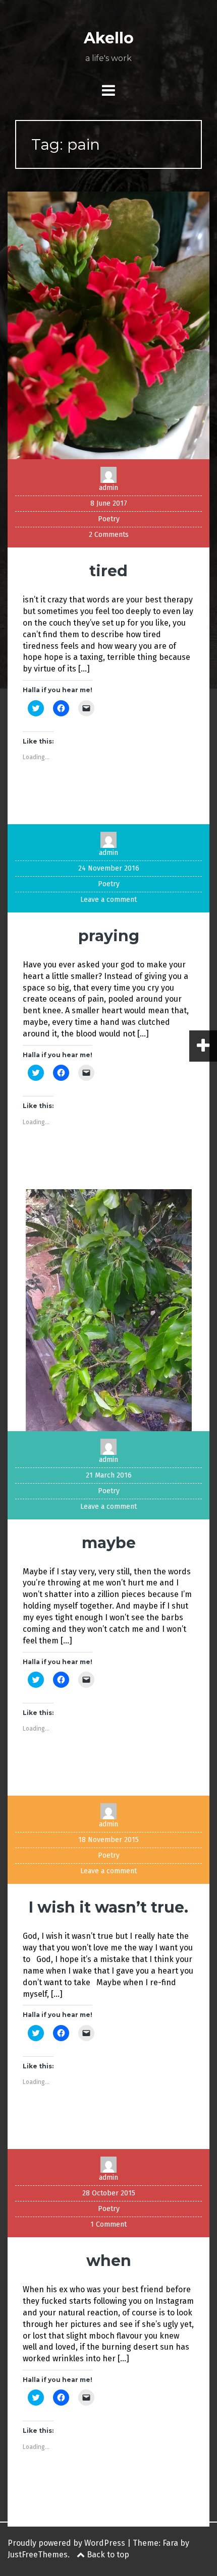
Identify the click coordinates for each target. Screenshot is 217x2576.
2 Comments (109, 535)
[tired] (108, 325)
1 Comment (108, 2224)
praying (109, 936)
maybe (109, 1543)
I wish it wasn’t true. (108, 1907)
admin (108, 488)
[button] (108, 325)
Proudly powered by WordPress (66, 2543)
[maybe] (109, 1309)
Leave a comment (108, 900)
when (109, 2261)
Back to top (107, 2555)
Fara (170, 2543)
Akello (109, 38)
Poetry (109, 519)
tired (108, 571)
